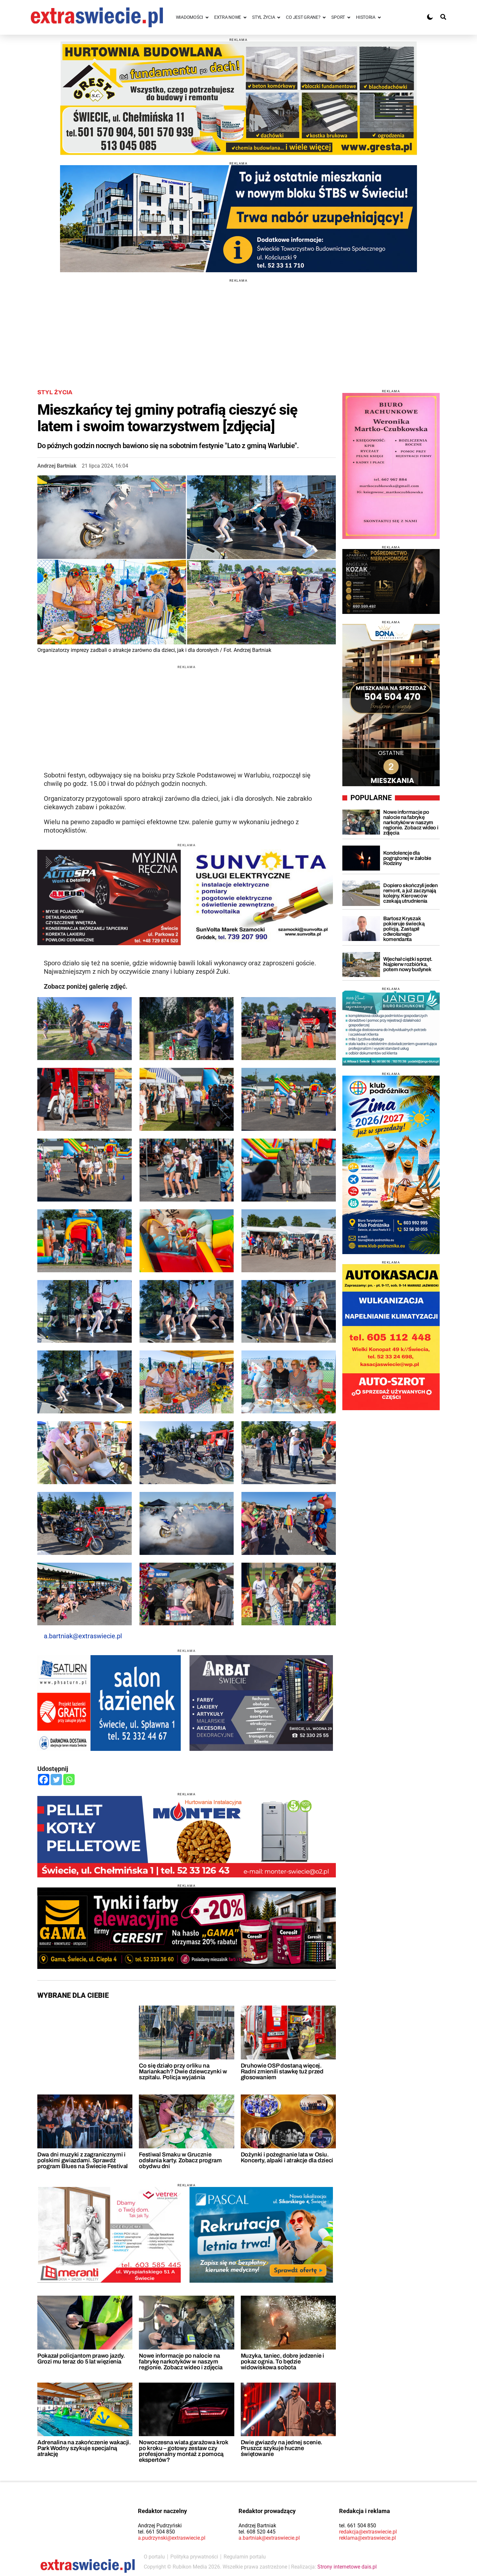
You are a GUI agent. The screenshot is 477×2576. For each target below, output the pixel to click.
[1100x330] (238, 219)
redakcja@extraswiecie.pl (368, 2532)
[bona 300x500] (391, 705)
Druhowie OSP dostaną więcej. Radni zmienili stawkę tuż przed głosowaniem (282, 2071)
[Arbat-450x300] (261, 1703)
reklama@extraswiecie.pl (367, 2538)
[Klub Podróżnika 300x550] (391, 1165)
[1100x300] (187, 1928)
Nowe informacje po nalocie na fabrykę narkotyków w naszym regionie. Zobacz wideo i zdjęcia (181, 2362)
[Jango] (391, 1028)
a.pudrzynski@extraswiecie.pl (172, 2538)
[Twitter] (56, 1780)
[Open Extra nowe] (245, 17)
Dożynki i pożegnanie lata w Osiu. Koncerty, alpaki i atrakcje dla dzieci (287, 2157)
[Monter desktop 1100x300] (187, 1837)
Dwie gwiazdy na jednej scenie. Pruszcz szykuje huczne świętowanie (281, 2448)
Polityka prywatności (194, 2557)
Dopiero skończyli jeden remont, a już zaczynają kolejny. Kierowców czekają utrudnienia (410, 893)
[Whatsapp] (69, 1780)
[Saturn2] (109, 1703)
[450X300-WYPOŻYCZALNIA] (109, 897)
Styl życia (55, 392)
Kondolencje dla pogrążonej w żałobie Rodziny (407, 858)
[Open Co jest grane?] (324, 17)
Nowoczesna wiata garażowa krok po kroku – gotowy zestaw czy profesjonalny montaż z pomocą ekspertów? (183, 2451)
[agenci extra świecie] (391, 581)
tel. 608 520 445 (257, 2532)
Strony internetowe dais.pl (347, 2567)
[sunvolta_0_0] (261, 897)
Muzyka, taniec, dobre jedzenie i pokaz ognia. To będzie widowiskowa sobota (282, 2362)
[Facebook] (44, 1780)
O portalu (154, 2557)
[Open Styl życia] (279, 17)
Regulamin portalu (245, 2557)
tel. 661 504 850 (156, 2532)
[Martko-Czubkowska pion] (391, 466)
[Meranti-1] (109, 2235)
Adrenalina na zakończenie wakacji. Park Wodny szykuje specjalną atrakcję (84, 2448)
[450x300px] (261, 2235)
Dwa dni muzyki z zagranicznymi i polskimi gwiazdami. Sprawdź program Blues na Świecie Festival (83, 2160)
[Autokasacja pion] (391, 1337)
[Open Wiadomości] (207, 17)
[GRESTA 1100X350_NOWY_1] (238, 98)
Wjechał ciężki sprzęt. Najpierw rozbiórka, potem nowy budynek (408, 964)
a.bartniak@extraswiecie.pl (83, 1636)
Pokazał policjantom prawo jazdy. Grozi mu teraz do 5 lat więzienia (81, 2359)
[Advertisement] (238, 328)
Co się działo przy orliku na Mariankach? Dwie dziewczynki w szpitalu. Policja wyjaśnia (183, 2071)
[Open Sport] (349, 17)
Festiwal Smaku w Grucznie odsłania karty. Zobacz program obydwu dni (180, 2160)
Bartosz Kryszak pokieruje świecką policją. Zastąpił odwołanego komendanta (404, 929)
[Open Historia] (379, 17)
